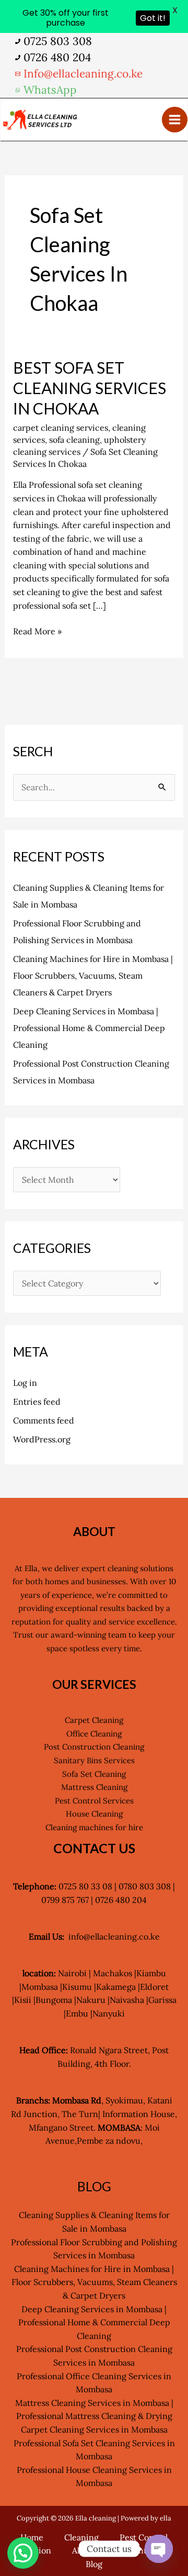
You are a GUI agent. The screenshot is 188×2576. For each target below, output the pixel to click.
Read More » (37, 631)
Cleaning (81, 2537)
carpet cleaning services (61, 428)
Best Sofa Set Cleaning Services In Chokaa (90, 388)
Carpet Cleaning (94, 1720)
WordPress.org (42, 1439)
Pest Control (144, 2537)
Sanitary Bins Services (94, 1760)
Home (32, 2537)
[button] (23, 2553)
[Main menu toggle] (175, 120)
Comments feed (44, 1420)
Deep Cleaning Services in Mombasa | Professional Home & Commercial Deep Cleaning (89, 1028)
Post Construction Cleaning (94, 1747)
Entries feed (37, 1402)
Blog (94, 2564)
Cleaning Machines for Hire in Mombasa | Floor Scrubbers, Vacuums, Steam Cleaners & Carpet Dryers (93, 976)
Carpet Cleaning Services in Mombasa (94, 2429)
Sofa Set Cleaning (94, 1774)
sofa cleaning (74, 440)
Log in (25, 1383)
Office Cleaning (94, 1734)
